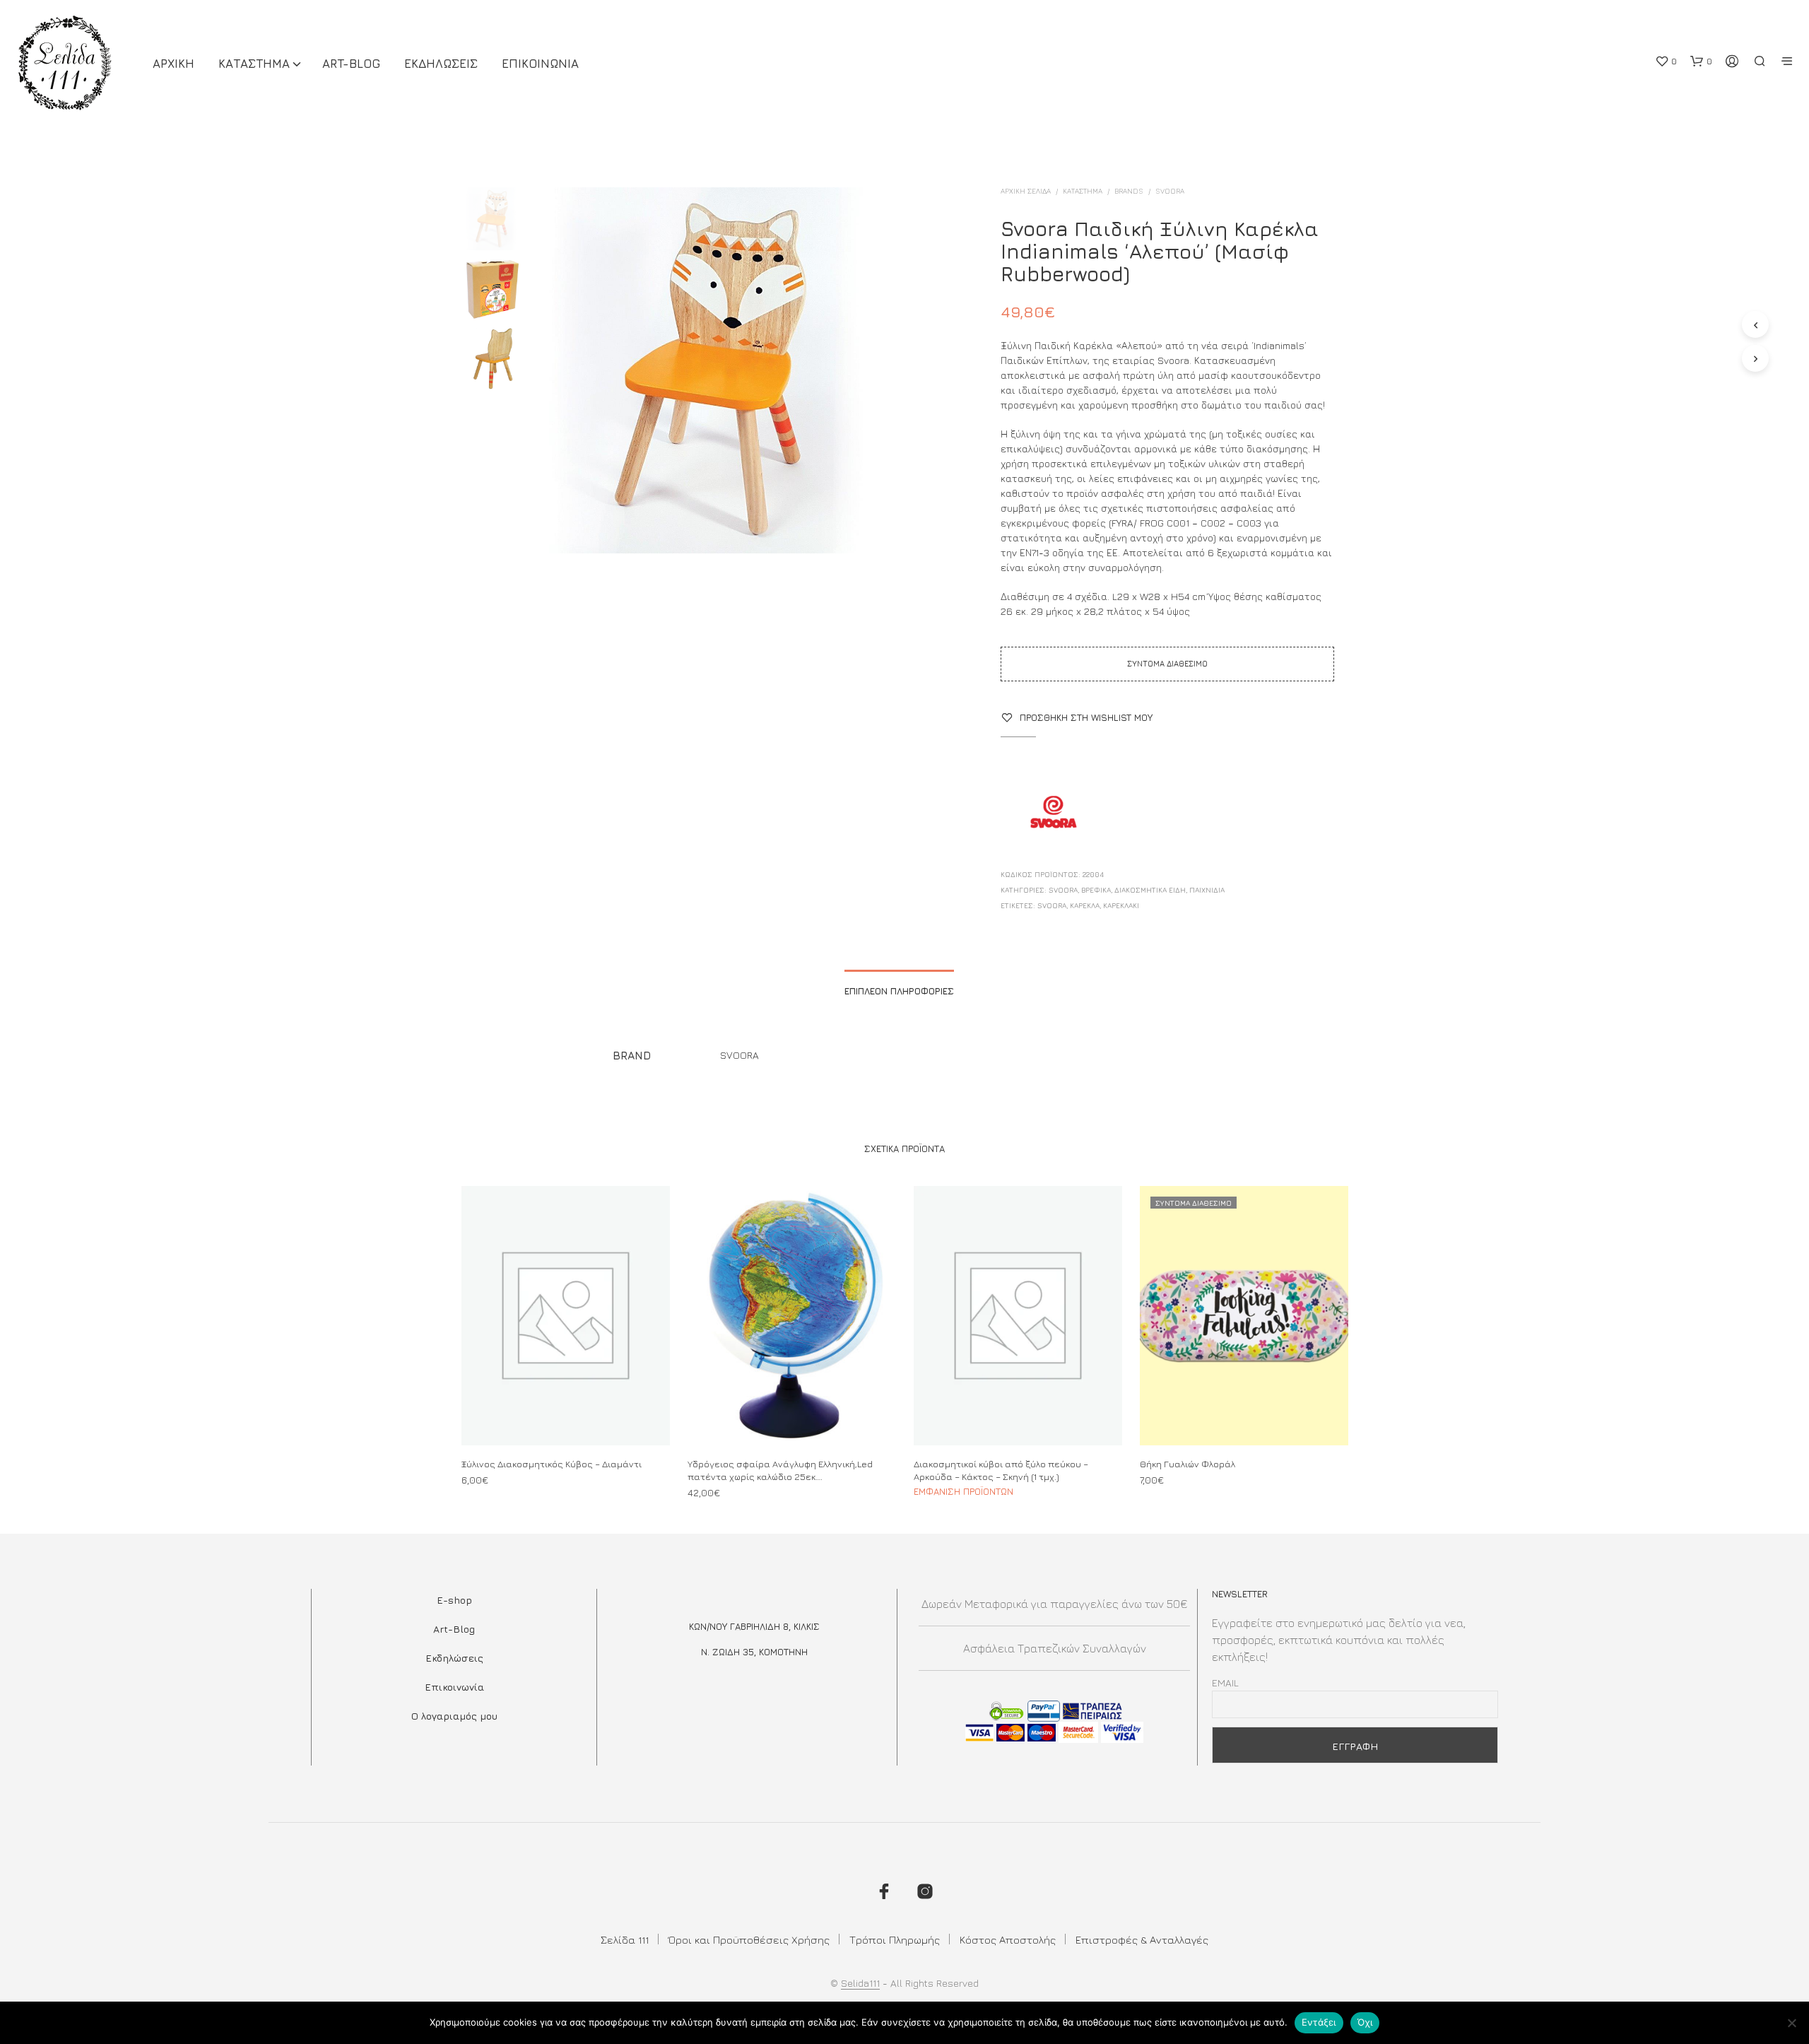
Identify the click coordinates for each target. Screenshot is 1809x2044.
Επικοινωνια (540, 64)
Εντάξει (1319, 2022)
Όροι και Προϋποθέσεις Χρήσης (749, 1940)
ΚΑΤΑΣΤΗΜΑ (254, 64)
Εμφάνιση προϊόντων (964, 1491)
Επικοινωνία (454, 1687)
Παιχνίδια (1207, 890)
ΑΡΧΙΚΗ (173, 64)
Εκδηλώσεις (454, 1658)
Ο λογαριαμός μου (454, 1716)
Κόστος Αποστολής (1008, 1940)
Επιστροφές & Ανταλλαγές (1142, 1940)
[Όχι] (1791, 2023)
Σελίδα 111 (625, 1940)
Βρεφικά (1096, 890)
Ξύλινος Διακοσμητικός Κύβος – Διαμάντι (552, 1463)
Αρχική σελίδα (1026, 191)
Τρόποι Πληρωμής (895, 1940)
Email (1225, 1682)
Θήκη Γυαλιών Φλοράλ (1188, 1463)
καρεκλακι (1121, 905)
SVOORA (1052, 905)
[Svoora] (1054, 814)
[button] (1666, 61)
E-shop (454, 1600)
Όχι (1365, 2022)
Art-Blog (351, 64)
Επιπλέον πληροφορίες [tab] (899, 991)
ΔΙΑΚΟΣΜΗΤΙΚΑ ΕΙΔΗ (1150, 890)
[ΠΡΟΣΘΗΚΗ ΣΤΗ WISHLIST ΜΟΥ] (565, 1418)
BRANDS (1129, 191)
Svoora (1170, 191)
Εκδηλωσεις (441, 64)
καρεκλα (1085, 905)
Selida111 (860, 1983)
